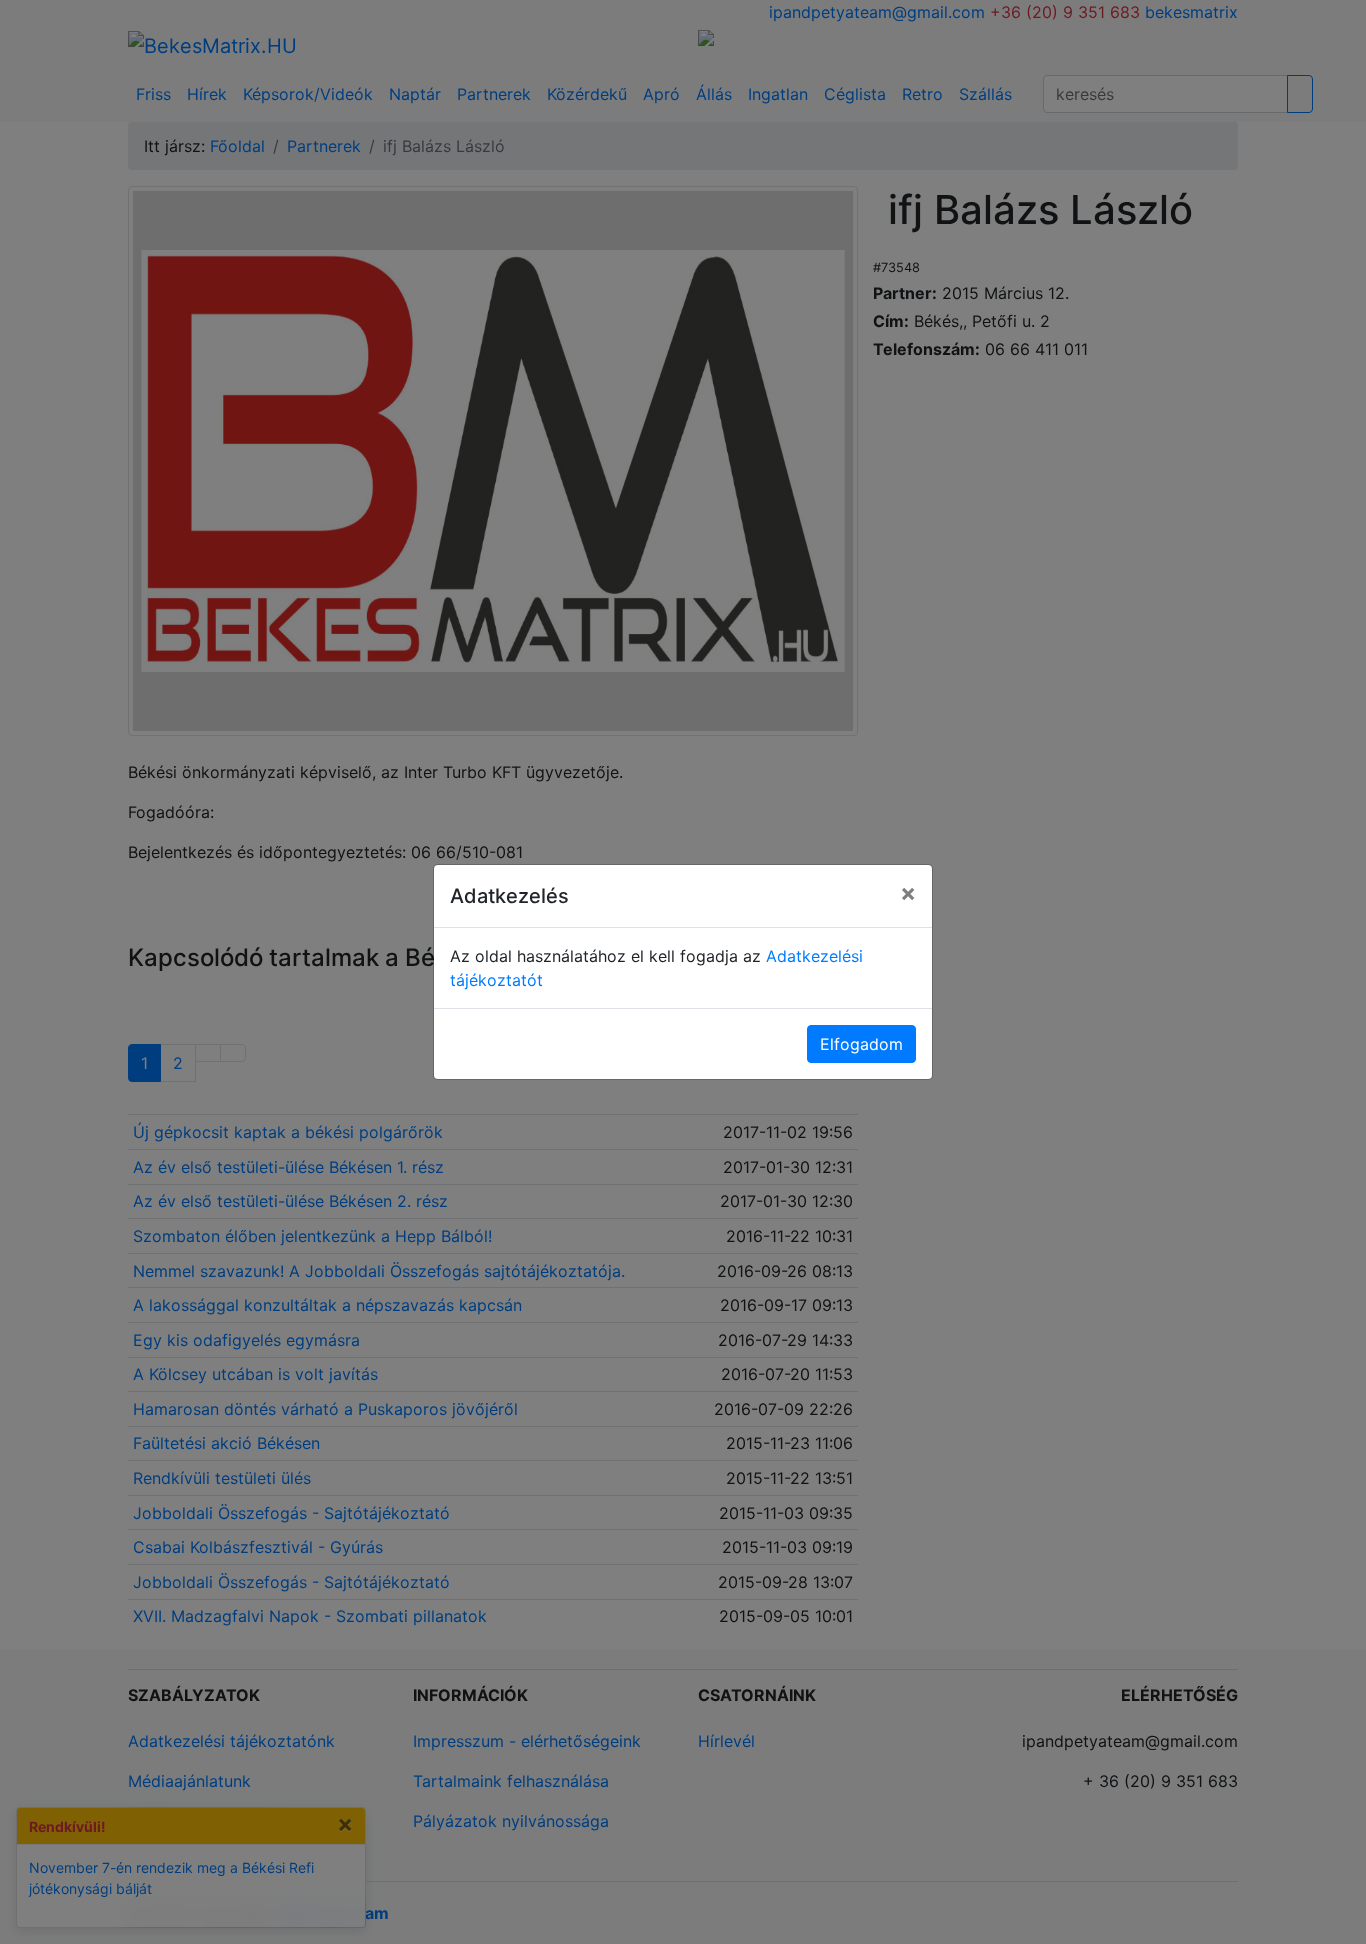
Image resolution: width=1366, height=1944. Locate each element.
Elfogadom (861, 1044)
